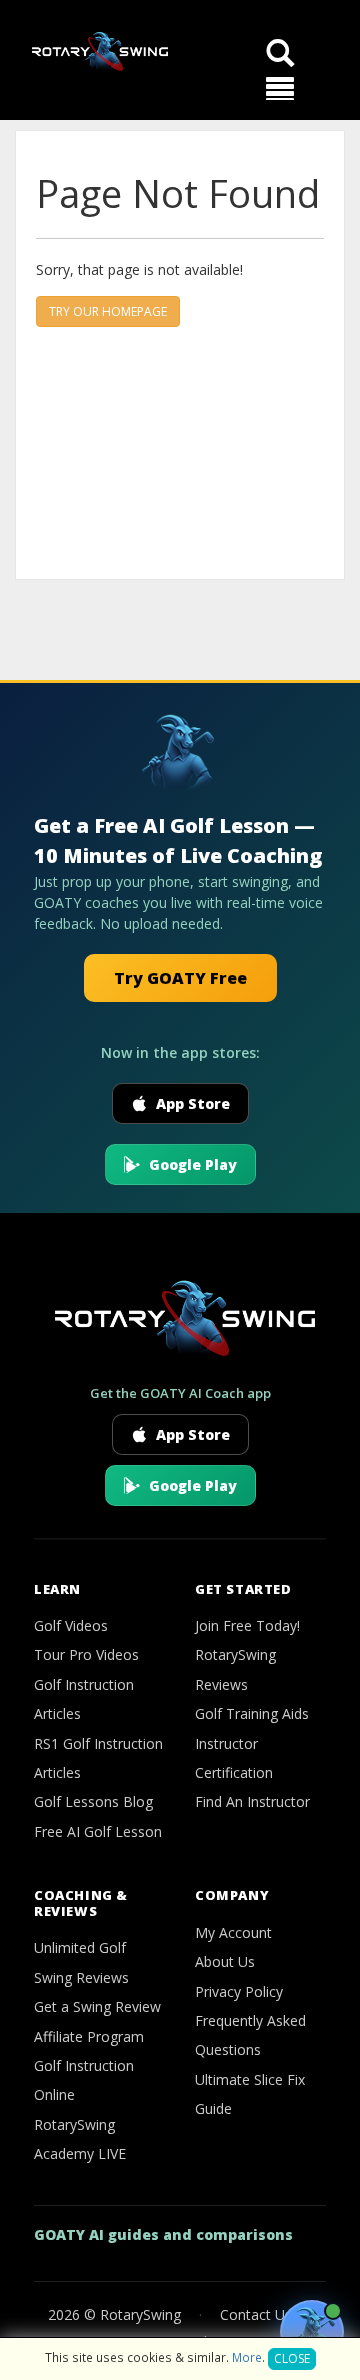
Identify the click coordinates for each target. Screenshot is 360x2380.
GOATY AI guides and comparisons (163, 2234)
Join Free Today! (247, 1625)
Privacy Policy (239, 1991)
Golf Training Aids (252, 1713)
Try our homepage (108, 311)
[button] (280, 90)
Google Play (193, 1164)
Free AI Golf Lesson (98, 1831)
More (247, 2357)
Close (292, 2358)
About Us (225, 1961)
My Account (233, 1932)
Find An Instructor (252, 1801)
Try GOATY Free (180, 978)
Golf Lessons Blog (93, 1801)
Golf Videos (71, 1625)
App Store (193, 1103)
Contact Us (256, 2314)
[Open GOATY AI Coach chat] (312, 2332)
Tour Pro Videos (86, 1654)
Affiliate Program (89, 2036)
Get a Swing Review (97, 2006)
